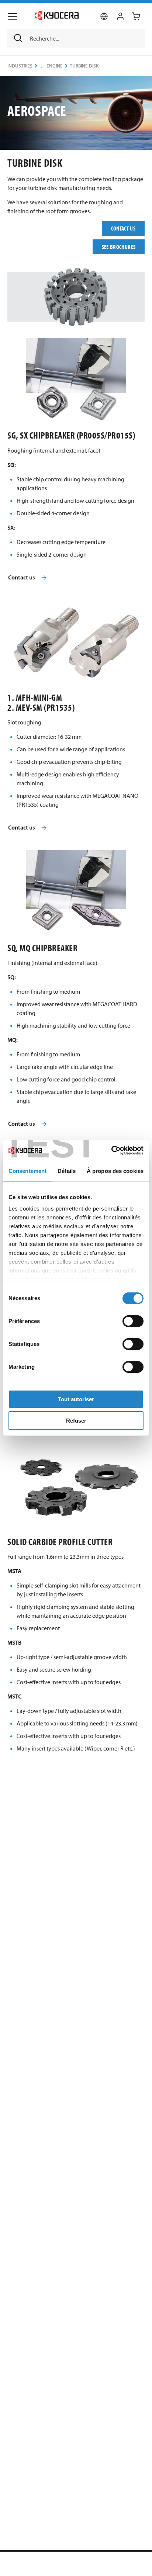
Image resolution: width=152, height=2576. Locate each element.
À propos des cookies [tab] (115, 1171)
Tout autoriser (76, 1399)
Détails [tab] (67, 1171)
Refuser (76, 1421)
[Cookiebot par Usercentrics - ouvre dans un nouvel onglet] (111, 1150)
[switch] (133, 1321)
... (42, 66)
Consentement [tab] (27, 1171)
